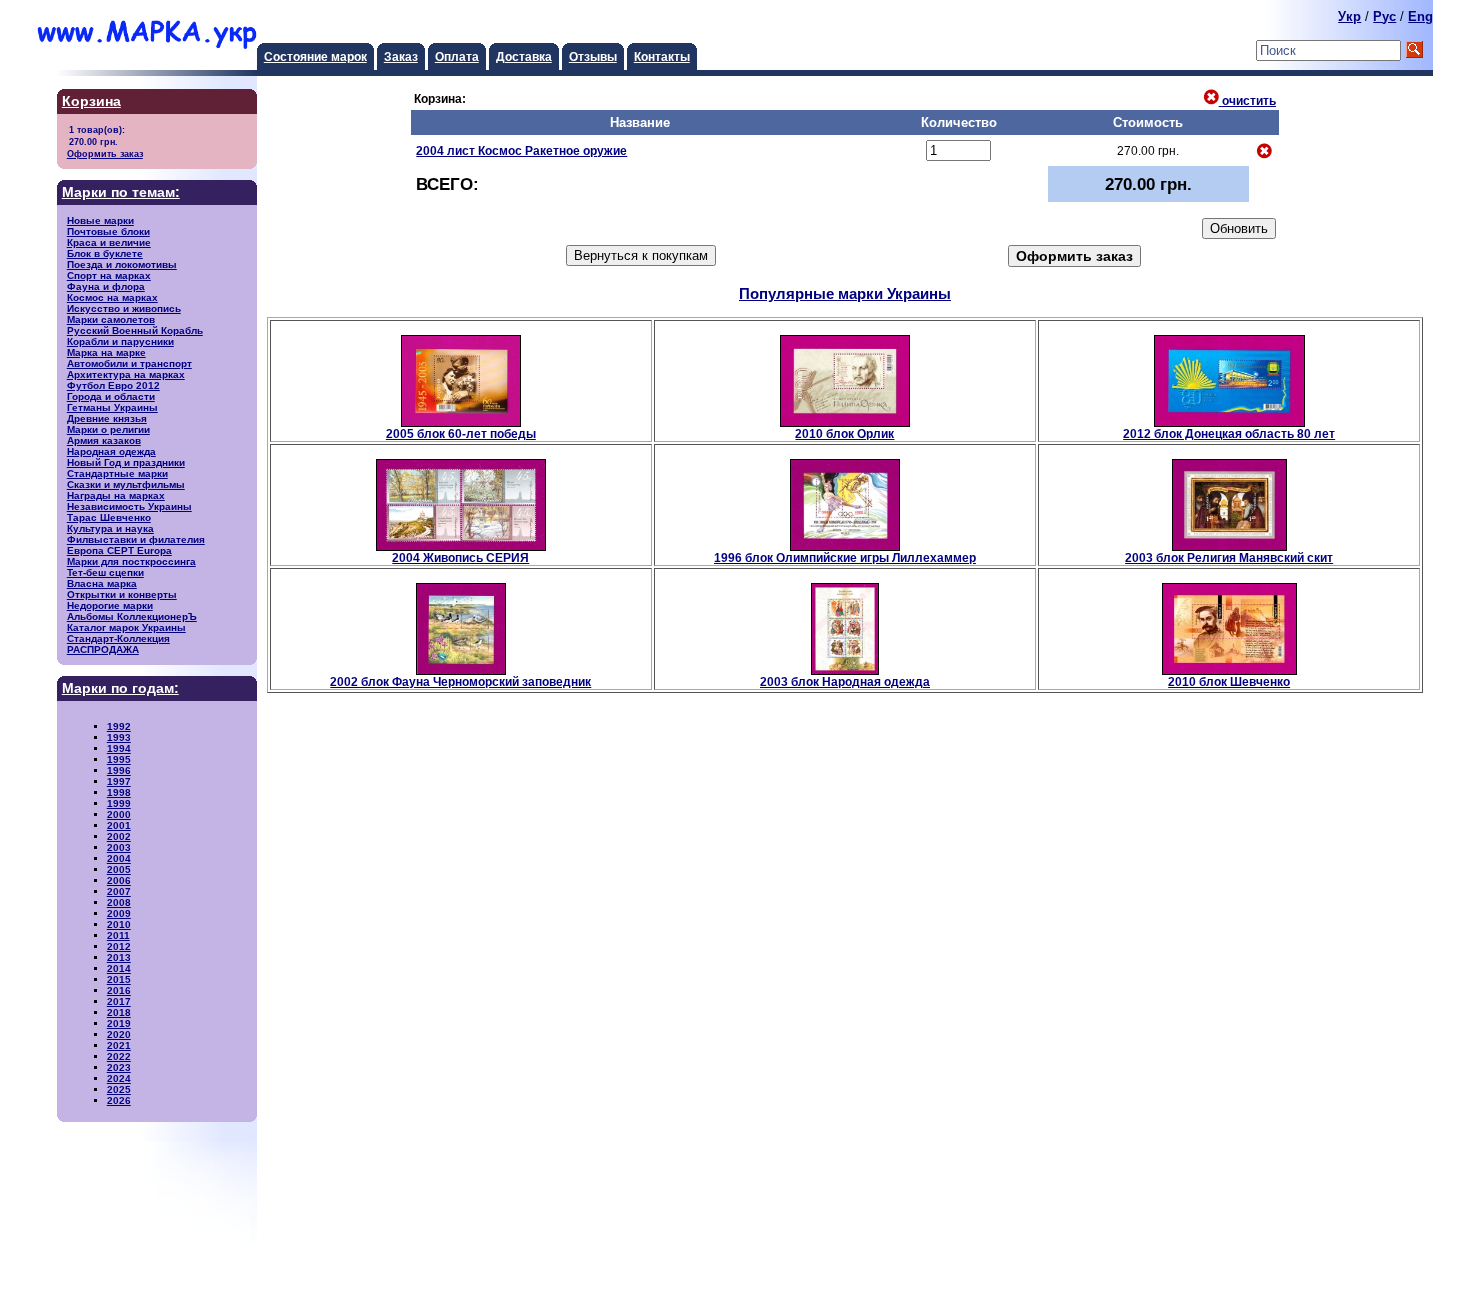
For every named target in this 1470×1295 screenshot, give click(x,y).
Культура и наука (110, 528)
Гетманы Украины (112, 407)
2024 (119, 1078)
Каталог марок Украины (126, 627)
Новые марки (100, 220)
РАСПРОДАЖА (103, 649)
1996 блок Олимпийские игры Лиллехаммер (845, 557)
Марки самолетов (111, 319)
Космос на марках (112, 297)
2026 (119, 1100)
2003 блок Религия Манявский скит (1229, 557)
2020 (119, 1034)
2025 (119, 1089)
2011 (118, 935)
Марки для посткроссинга (131, 561)
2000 (119, 814)
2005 (119, 869)
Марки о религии (108, 429)
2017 (119, 1001)
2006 (119, 880)
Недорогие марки (110, 605)
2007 (119, 891)
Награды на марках (116, 495)
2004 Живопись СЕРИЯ (460, 557)
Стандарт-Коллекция (118, 638)
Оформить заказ (105, 153)
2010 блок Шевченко (1229, 681)
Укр (1349, 16)
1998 (119, 792)
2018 (119, 1012)
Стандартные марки (117, 473)
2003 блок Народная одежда (845, 681)
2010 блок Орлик (844, 433)
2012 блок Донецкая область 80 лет (1229, 433)
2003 (119, 847)
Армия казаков (104, 440)
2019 (119, 1023)
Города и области (111, 396)
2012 (119, 946)
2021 (119, 1045)
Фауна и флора (106, 286)
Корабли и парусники (120, 341)
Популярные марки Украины (845, 293)
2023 (119, 1067)
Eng (1420, 16)
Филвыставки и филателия (136, 539)
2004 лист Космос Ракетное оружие (521, 150)
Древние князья (107, 418)
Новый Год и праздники (126, 462)
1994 (119, 748)
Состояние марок (315, 56)
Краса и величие (109, 242)
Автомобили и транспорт (129, 363)
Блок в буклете (105, 253)
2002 (119, 836)
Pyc (1384, 16)
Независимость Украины (129, 506)
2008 (119, 902)
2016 (119, 990)
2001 (119, 825)
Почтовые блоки (108, 231)
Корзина (91, 101)
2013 (119, 957)
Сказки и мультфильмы (126, 484)
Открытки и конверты (122, 594)
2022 (119, 1056)
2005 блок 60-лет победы (461, 433)
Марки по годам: (120, 688)
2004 (119, 858)
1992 (119, 726)
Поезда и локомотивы (122, 264)
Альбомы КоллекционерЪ (132, 616)
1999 (119, 803)
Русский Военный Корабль (135, 330)
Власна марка (102, 583)
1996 (119, 770)
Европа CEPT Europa (119, 550)
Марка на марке (106, 352)
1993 (119, 737)
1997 (119, 781)
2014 (119, 968)
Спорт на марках (109, 275)
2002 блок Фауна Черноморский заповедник (460, 681)
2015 (119, 979)
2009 (119, 913)
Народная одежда (111, 451)
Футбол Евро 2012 (113, 385)
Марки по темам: (121, 192)
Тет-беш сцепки (105, 572)
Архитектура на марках (126, 374)
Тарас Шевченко (109, 517)
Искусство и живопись (124, 308)
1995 (119, 759)
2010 (119, 924)
